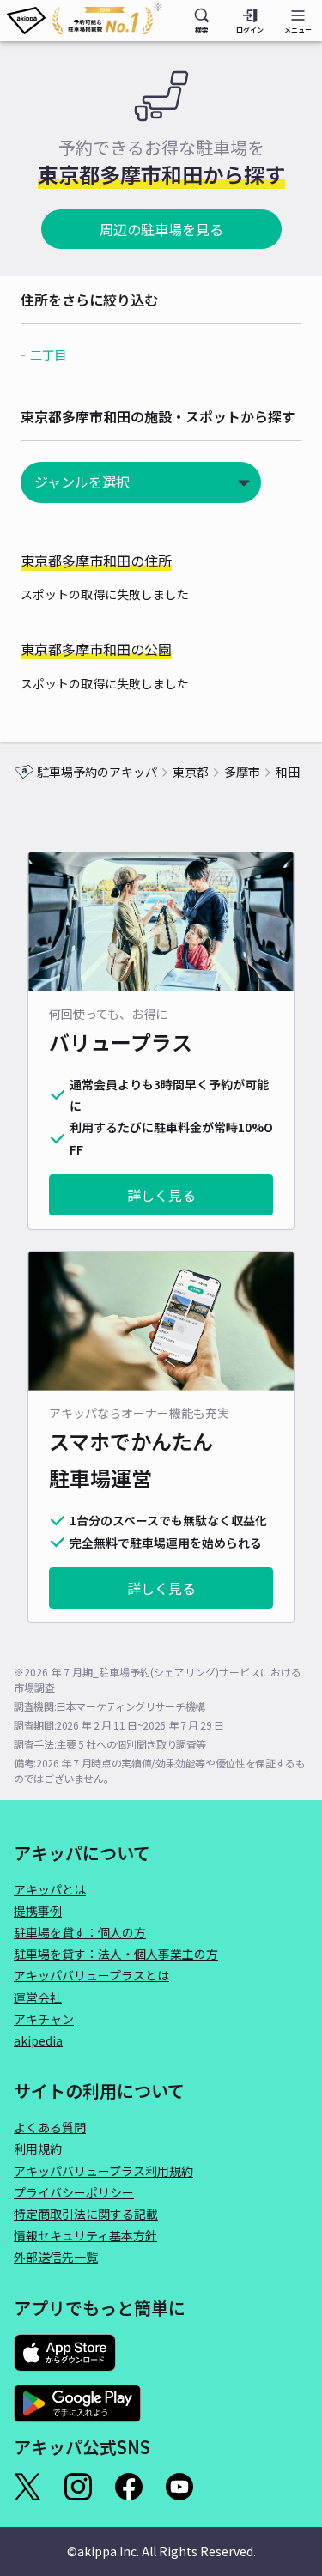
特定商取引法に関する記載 (86, 2214)
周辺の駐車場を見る (161, 229)
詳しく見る (161, 1195)
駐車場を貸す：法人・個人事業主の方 (116, 1954)
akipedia (38, 2040)
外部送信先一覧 (56, 2257)
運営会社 (38, 1997)
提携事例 (38, 1911)
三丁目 (48, 355)
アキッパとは (50, 1889)
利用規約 (38, 2149)
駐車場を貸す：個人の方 (80, 1932)
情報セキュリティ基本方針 (85, 2235)
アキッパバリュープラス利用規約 (103, 2171)
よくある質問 (50, 2127)
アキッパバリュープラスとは (91, 1975)
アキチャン (44, 2019)
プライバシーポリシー (74, 2192)
